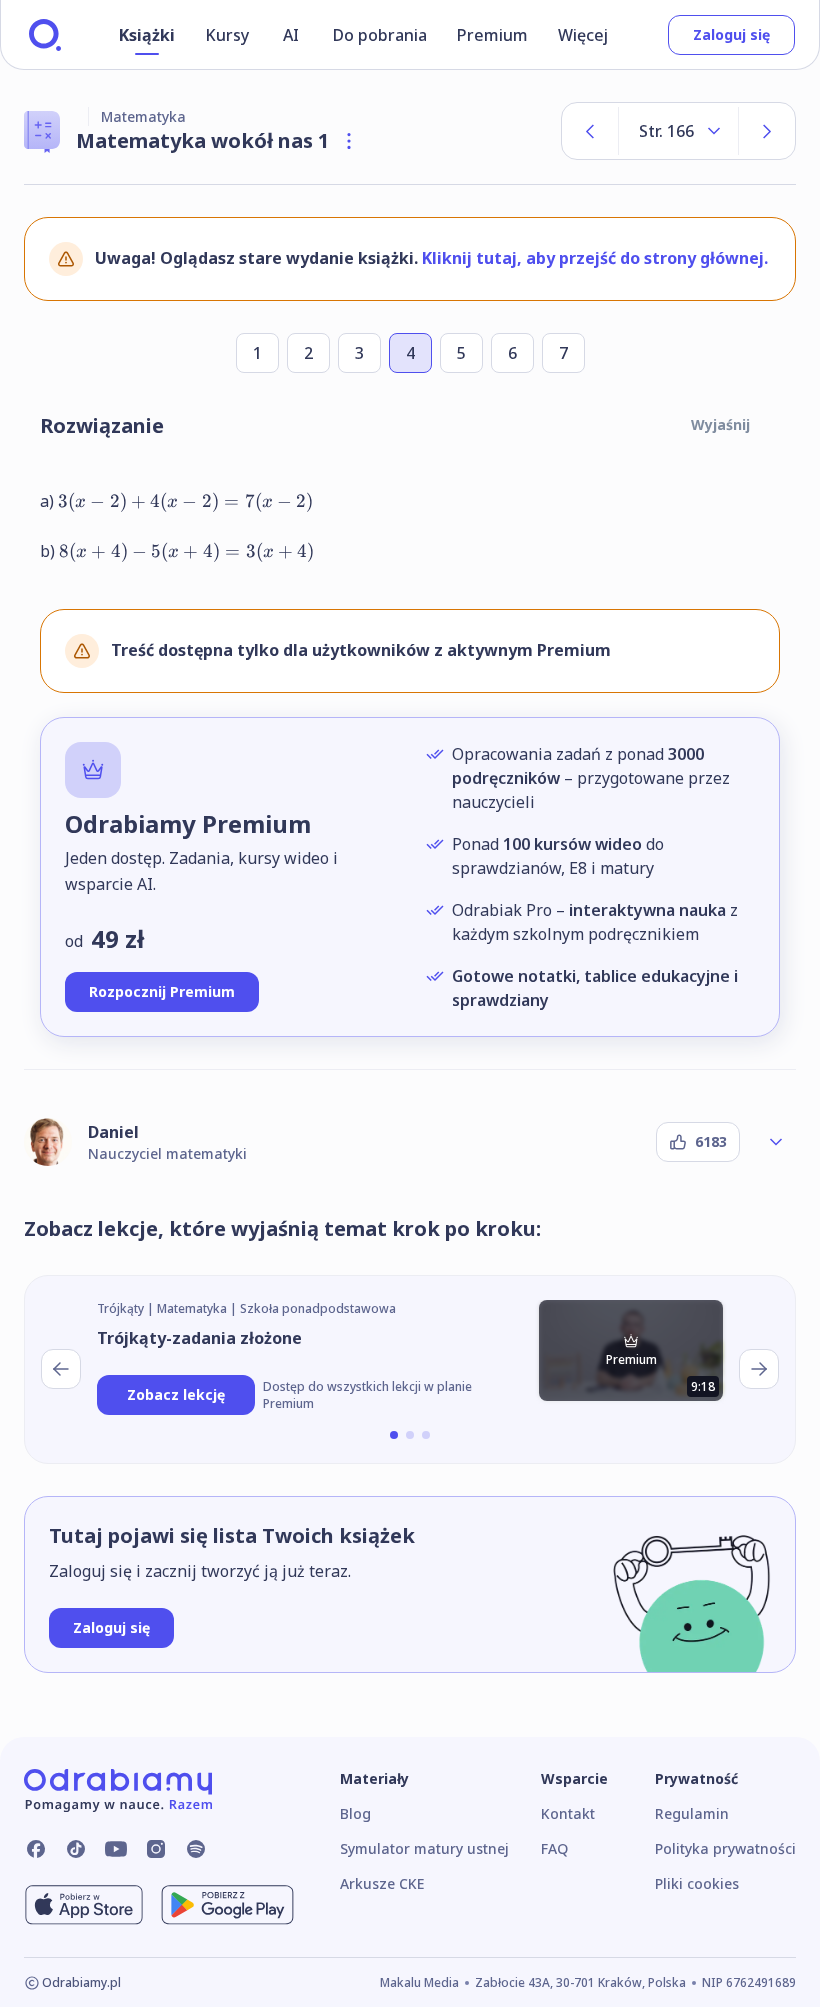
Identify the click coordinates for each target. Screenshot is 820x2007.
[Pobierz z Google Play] (227, 1905)
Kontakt (568, 1813)
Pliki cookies (697, 1883)
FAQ (554, 1848)
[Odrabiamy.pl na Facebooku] (36, 1849)
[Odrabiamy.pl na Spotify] (196, 1849)
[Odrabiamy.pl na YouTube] (116, 1849)
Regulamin (692, 1813)
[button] (394, 1435)
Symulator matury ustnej (424, 1848)
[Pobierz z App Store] (84, 1905)
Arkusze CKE (382, 1883)
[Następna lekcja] (759, 1369)
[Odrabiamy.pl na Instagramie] (156, 1849)
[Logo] (45, 35)
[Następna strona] (767, 131)
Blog (355, 1813)
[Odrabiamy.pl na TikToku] (76, 1849)
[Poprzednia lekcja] (61, 1369)
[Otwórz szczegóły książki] (349, 141)
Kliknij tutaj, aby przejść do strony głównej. (595, 258)
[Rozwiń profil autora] (776, 1142)
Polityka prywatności (725, 1848)
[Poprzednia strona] (590, 131)
